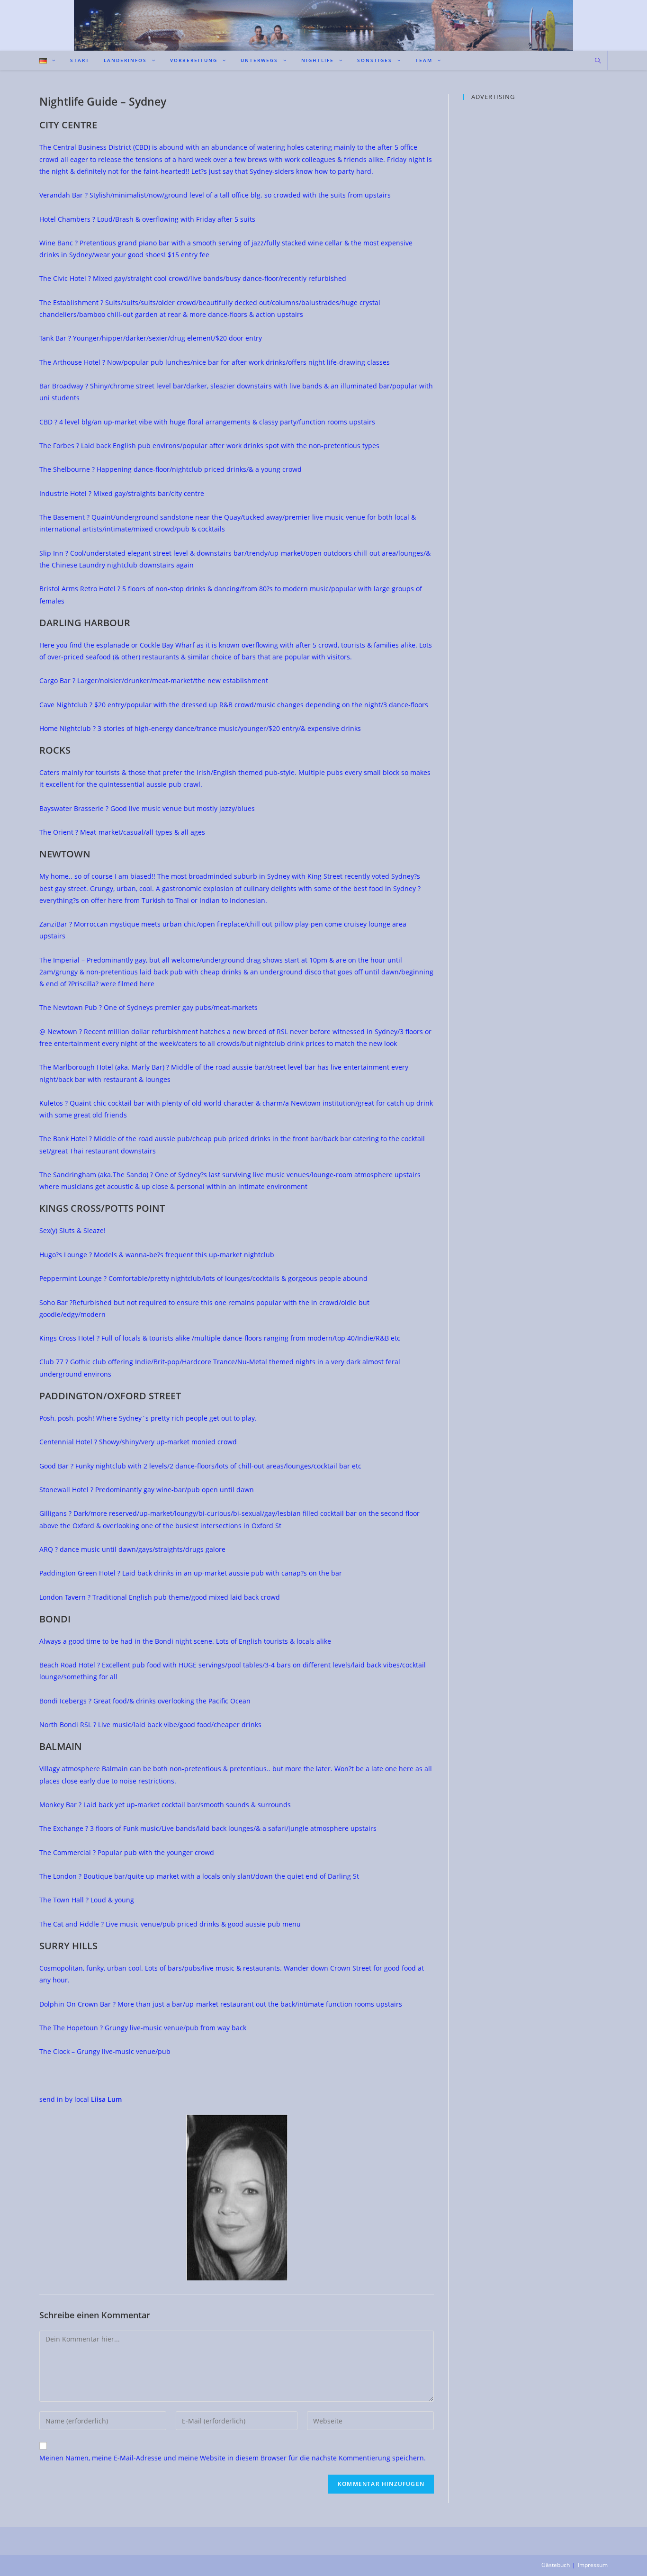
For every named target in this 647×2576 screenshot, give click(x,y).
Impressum (593, 2565)
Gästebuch (556, 2565)
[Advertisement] (535, 169)
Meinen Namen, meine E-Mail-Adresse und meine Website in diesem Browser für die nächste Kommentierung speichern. (233, 2458)
